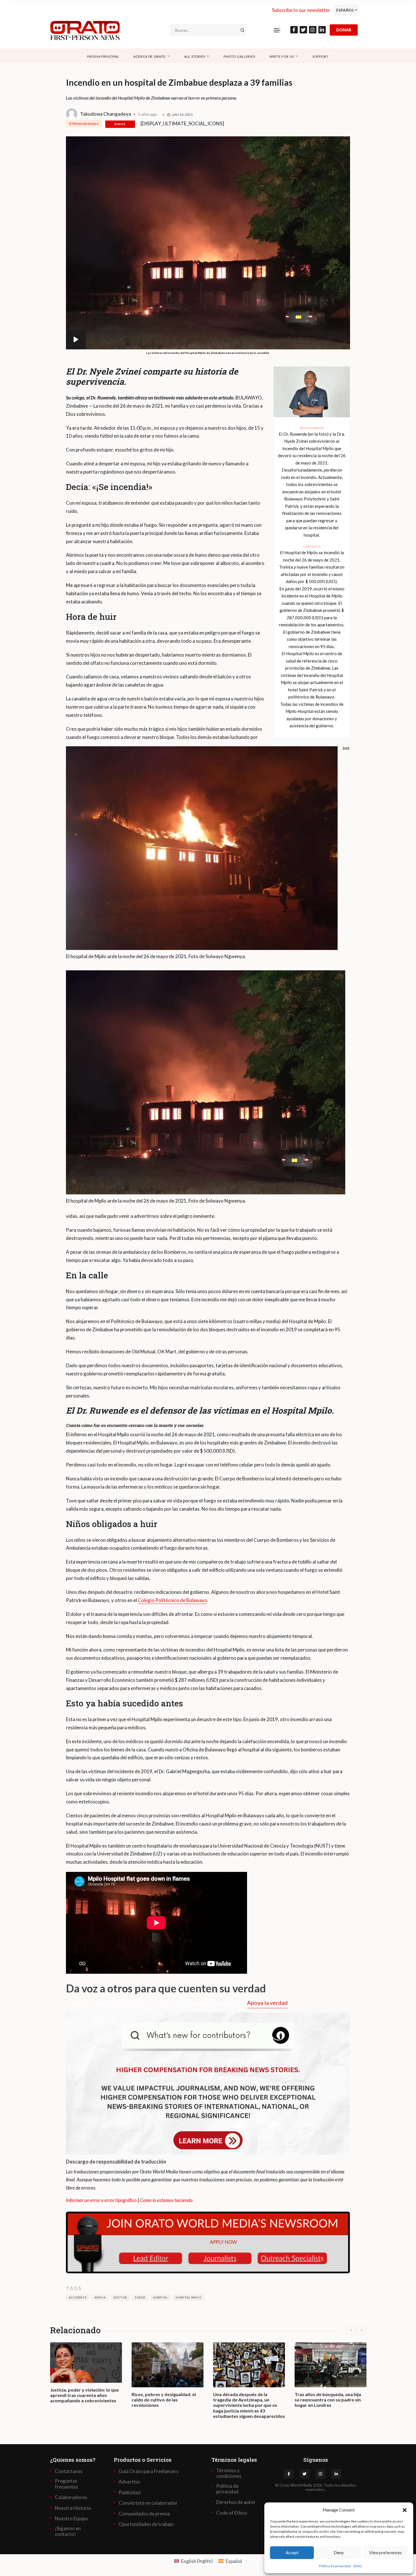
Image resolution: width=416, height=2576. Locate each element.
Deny (339, 2553)
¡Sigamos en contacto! (68, 2531)
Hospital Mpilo (188, 2297)
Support (321, 56)
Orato (284, 2485)
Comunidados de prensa (144, 2514)
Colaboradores (71, 2497)
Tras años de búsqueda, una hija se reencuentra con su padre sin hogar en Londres (328, 2400)
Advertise (129, 2482)
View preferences (385, 2553)
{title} (358, 2566)
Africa (120, 124)
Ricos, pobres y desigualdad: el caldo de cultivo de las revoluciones (164, 2400)
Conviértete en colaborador (148, 2503)
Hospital (160, 2297)
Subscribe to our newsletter (301, 10)
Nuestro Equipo (71, 2519)
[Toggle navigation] (277, 30)
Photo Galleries (239, 56)
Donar (344, 30)
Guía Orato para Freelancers (149, 2471)
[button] (405, 2510)
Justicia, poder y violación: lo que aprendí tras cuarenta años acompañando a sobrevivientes (84, 2395)
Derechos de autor (236, 2502)
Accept (292, 2553)
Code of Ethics (232, 2513)
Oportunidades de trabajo (146, 2524)
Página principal (103, 56)
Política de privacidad (335, 2566)
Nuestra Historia (73, 2508)
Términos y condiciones (229, 2473)
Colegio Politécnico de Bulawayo (172, 1600)
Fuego (140, 2297)
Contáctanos (69, 2471)
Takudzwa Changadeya (106, 114)
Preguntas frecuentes (67, 2484)
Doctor (120, 2297)
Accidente (78, 2297)
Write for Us (282, 56)
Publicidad (130, 2493)
